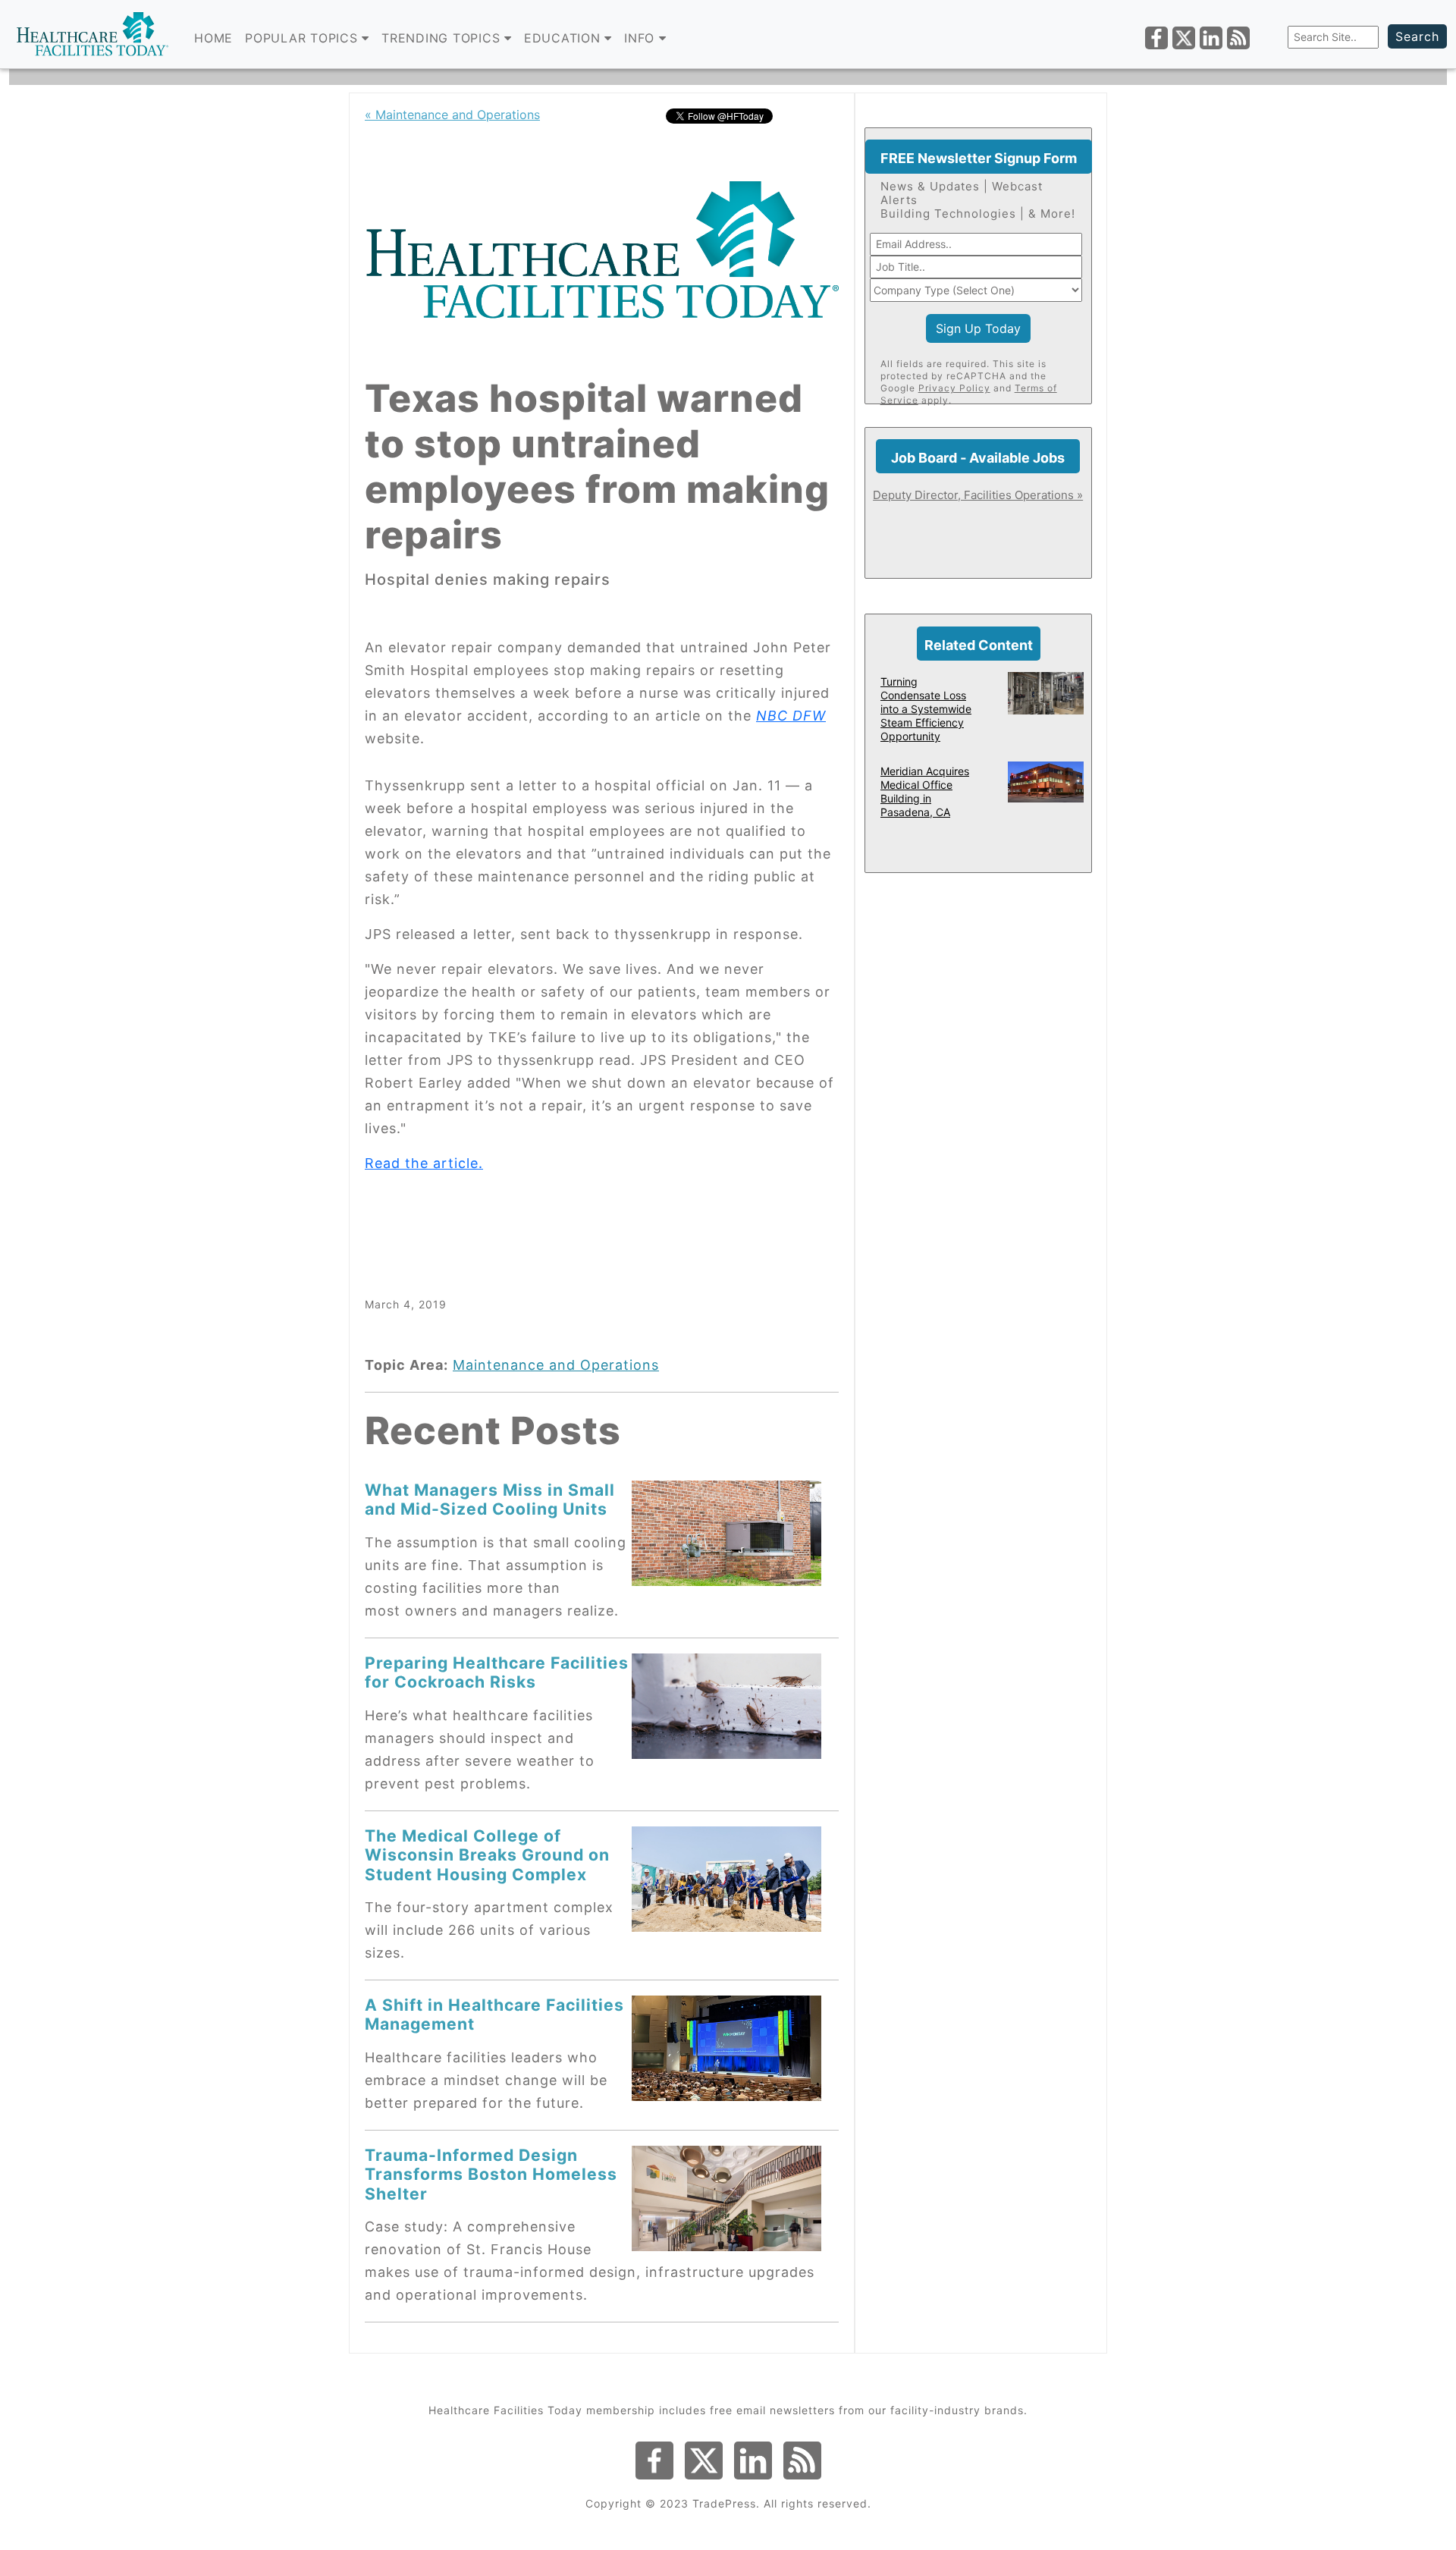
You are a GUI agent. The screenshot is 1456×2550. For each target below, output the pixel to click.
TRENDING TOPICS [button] (443, 38)
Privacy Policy (954, 388)
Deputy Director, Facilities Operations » (978, 495)
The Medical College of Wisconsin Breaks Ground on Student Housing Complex (487, 1855)
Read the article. (424, 1163)
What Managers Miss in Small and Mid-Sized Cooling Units (490, 1499)
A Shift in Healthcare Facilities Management (494, 2014)
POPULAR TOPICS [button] (303, 38)
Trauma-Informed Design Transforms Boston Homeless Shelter (491, 2174)
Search (1417, 36)
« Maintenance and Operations (452, 115)
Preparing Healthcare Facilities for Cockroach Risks (497, 1672)
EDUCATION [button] (565, 38)
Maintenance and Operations (556, 1365)
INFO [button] (642, 38)
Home (213, 38)
